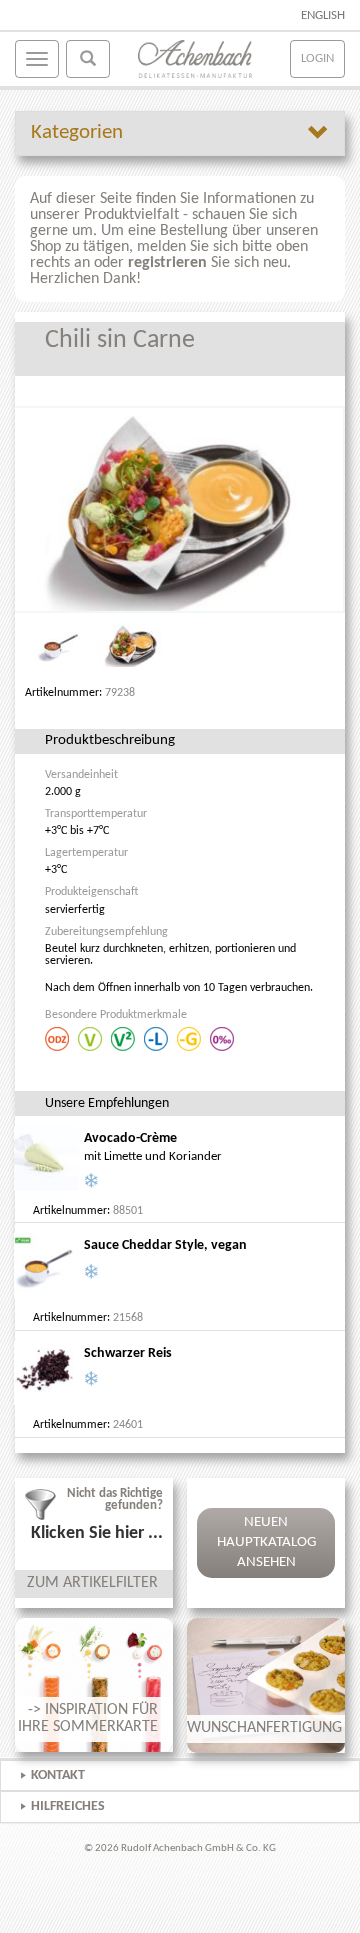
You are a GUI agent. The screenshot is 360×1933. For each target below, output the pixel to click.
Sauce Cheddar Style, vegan (165, 1245)
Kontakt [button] (58, 1775)
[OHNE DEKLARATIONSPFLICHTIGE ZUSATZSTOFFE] (58, 1038)
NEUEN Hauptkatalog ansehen (266, 1542)
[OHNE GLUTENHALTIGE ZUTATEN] (190, 1038)
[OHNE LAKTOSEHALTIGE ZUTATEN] (157, 1038)
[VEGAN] (124, 1038)
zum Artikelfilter (92, 1583)
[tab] (180, 133)
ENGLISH (323, 15)
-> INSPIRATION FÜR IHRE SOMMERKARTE (88, 1719)
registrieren (167, 263)
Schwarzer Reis (128, 1353)
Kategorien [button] (77, 132)
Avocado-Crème (130, 1138)
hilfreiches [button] (68, 1806)
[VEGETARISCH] (91, 1038)
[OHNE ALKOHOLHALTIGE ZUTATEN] (223, 1038)
